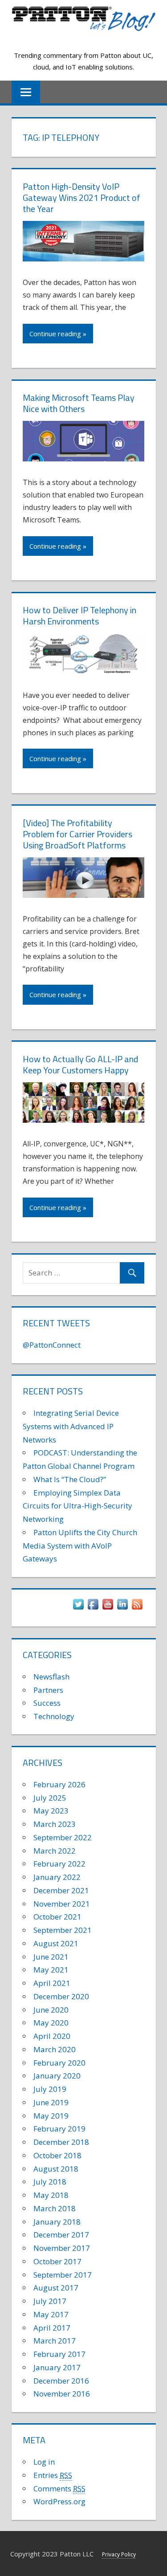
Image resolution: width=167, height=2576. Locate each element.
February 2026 (59, 1784)
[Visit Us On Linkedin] (122, 1608)
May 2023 (51, 1811)
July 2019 (50, 2089)
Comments (59, 2488)
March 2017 (55, 2341)
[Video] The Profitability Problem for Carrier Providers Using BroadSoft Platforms (77, 834)
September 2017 (63, 2275)
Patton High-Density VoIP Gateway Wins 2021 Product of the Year (81, 198)
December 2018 (61, 2142)
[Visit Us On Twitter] (78, 1608)
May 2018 (51, 2195)
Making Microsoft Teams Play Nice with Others (79, 403)
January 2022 (57, 1877)
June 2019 (51, 2102)
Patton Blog (83, 40)
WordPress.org (59, 2501)
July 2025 (50, 1798)
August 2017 (56, 2288)
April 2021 (52, 1983)
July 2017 (50, 2301)
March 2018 (55, 2208)
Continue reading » (58, 334)
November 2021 (62, 1904)
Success (47, 1703)
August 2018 (56, 2169)
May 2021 (51, 1970)
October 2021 (57, 1917)
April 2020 (52, 2036)
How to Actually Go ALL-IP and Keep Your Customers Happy (80, 1064)
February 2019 (59, 2129)
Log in (44, 2462)
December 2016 (61, 2381)
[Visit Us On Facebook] (93, 1608)
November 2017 (62, 2248)
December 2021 (61, 1890)
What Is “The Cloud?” (70, 1479)
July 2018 (50, 2182)
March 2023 (55, 1824)
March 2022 (55, 1851)
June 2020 (51, 2010)
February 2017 (59, 2354)
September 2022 (63, 1837)
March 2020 (55, 2049)
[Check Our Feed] (137, 1608)
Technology (54, 1716)
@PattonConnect (52, 1345)
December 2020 (61, 1996)
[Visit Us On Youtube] (108, 1608)
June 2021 (51, 1957)
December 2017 (61, 2235)
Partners (48, 1690)
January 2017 (57, 2367)
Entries (53, 2475)
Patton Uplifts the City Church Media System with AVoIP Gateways (80, 1546)
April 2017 (52, 2328)
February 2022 (59, 1864)
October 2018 (57, 2155)
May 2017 (51, 2314)
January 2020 (57, 2076)
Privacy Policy (119, 2554)
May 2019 (51, 2116)
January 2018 (57, 2222)
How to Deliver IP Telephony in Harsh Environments (79, 615)
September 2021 (63, 1930)
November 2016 (62, 2394)
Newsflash (51, 1677)
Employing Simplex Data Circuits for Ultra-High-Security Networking (77, 1506)
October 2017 (57, 2261)
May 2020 (51, 2023)
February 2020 (59, 2063)
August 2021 (56, 1943)
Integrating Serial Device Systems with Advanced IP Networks (71, 1426)
